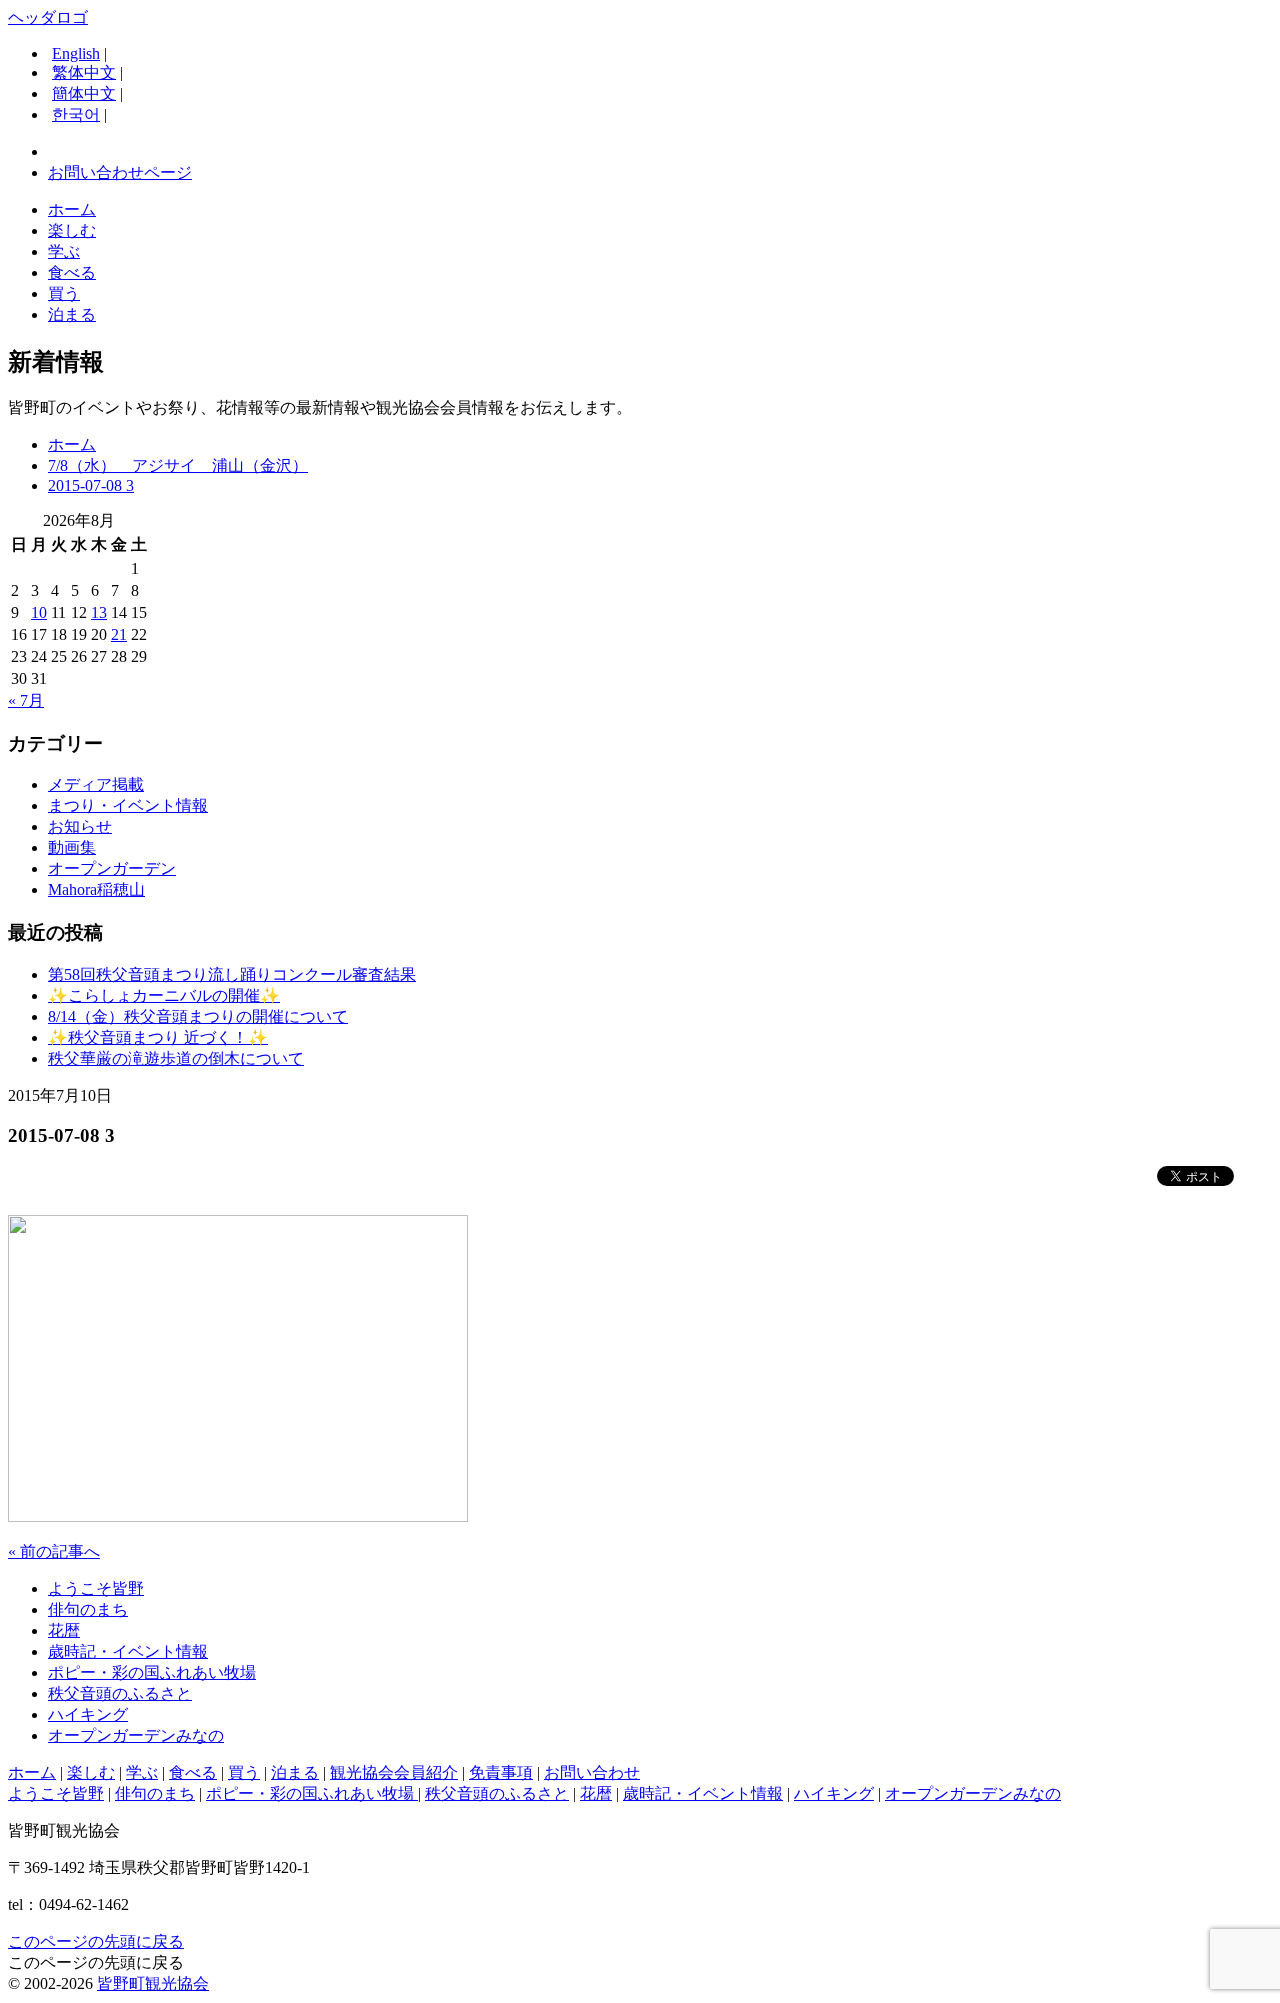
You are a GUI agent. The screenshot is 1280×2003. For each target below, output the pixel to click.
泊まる (72, 314)
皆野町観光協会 (153, 1983)
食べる (72, 272)
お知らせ (80, 826)
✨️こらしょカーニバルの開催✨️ (164, 995)
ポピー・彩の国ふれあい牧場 (152, 1672)
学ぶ (64, 251)
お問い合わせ (592, 1772)
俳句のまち (88, 1609)
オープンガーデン (112, 868)
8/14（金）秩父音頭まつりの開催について (198, 1016)
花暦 (64, 1630)
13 (99, 612)
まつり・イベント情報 (128, 805)
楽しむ (72, 230)
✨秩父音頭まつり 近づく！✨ (158, 1037)
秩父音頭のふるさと (120, 1693)
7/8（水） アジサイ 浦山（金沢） (178, 465)
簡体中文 (84, 93)
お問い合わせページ (120, 172)
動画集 (72, 847)
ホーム (72, 209)
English (76, 53)
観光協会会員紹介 (394, 1772)
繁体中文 (84, 72)
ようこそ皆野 (96, 1588)
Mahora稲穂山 (96, 889)
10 (39, 612)
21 (119, 634)
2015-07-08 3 (91, 485)
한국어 (76, 114)
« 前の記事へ (54, 1551)
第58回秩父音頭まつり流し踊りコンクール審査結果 (232, 974)
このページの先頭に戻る (96, 1941)
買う (64, 293)
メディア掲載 (96, 784)
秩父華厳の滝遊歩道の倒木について (176, 1058)
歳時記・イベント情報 (128, 1651)
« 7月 (26, 700)
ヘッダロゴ (48, 17)
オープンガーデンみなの (136, 1735)
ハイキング (88, 1714)
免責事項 (501, 1772)
